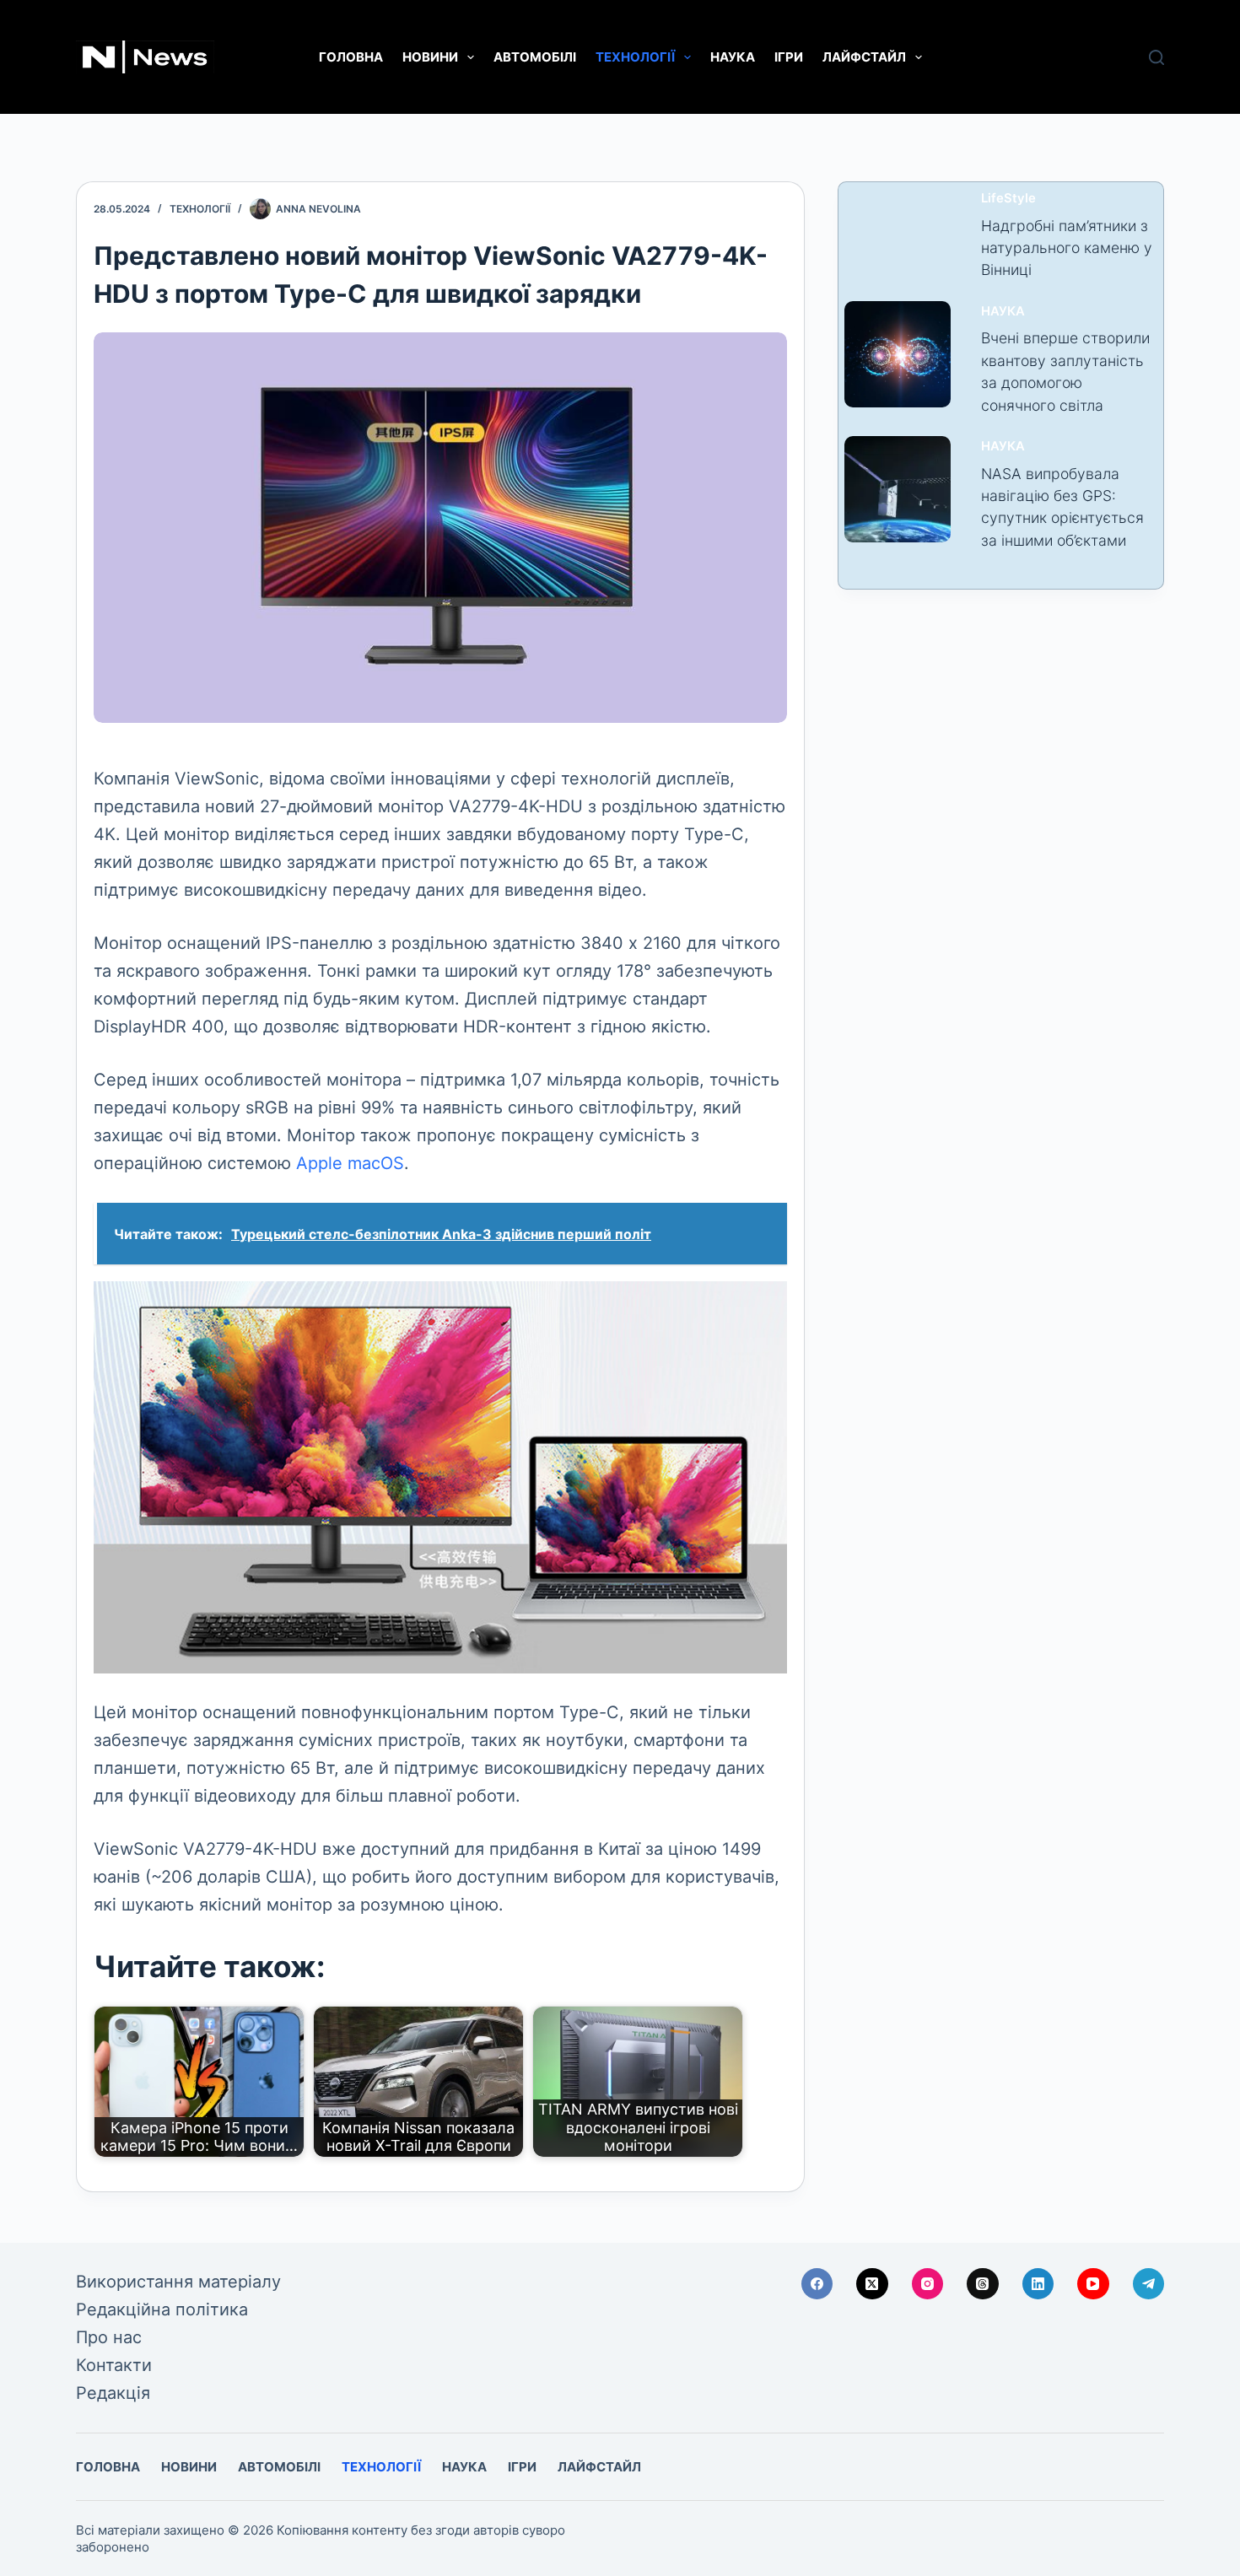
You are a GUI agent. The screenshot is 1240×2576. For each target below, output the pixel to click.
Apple (319, 1163)
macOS (376, 1163)
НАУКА (733, 57)
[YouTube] (1093, 2284)
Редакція (113, 2393)
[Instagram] (928, 2284)
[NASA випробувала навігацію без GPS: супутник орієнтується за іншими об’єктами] (898, 489)
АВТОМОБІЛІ (535, 57)
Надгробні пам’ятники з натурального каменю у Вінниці (1067, 248)
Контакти (114, 2365)
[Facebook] (817, 2284)
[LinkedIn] (1038, 2284)
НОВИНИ (430, 57)
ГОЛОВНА (351, 57)
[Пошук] (1156, 57)
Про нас (109, 2337)
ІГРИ (789, 57)
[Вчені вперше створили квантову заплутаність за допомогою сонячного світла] (898, 354)
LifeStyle (1008, 198)
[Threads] (983, 2284)
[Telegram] (1149, 2284)
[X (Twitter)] (872, 2284)
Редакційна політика (162, 2309)
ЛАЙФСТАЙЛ (864, 57)
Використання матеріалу (178, 2282)
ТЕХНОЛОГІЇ (635, 57)
